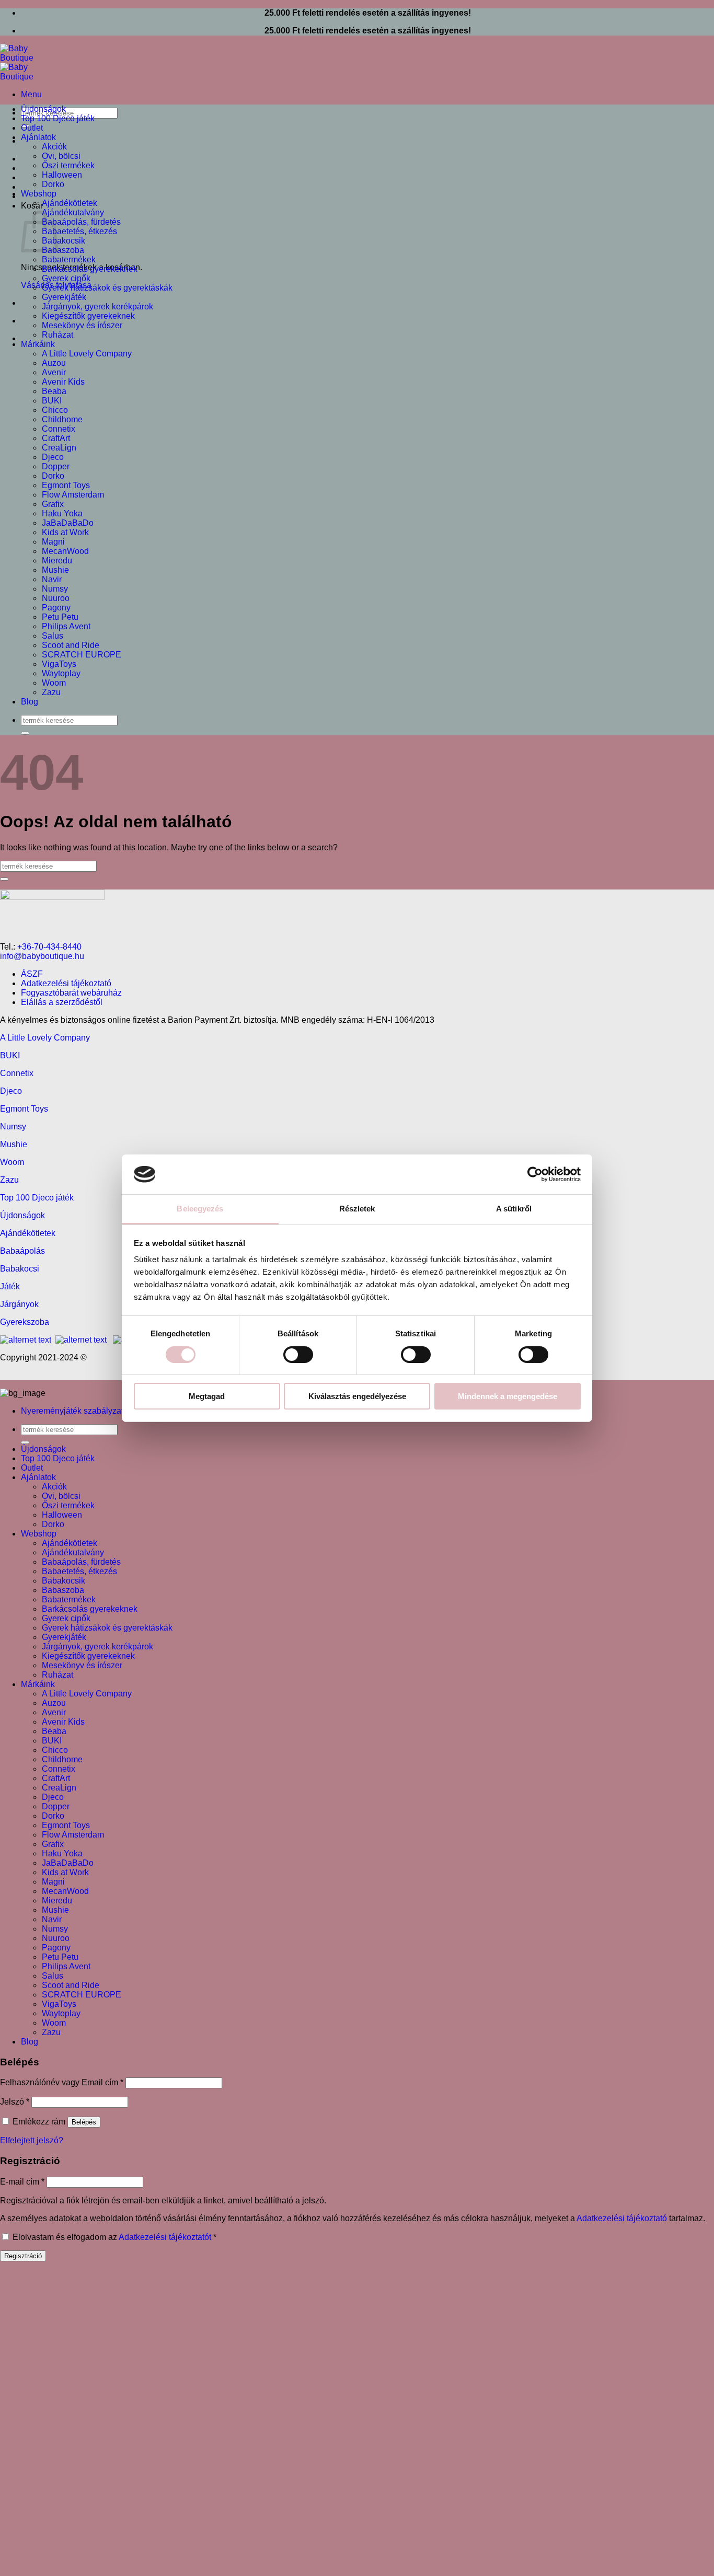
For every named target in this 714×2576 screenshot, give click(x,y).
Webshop (39, 194)
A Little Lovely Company (87, 354)
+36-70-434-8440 (49, 947)
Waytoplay (61, 673)
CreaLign (59, 448)
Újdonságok (43, 109)
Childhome (62, 419)
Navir (52, 579)
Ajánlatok (38, 137)
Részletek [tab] (357, 1209)
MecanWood (65, 551)
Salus (53, 636)
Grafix (53, 504)
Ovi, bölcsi (61, 156)
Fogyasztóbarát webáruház (71, 993)
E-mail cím (22, 2182)
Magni (53, 542)
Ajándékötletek (70, 203)
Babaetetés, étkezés (79, 231)
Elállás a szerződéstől (62, 1002)
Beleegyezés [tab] (200, 1209)
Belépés (84, 2122)
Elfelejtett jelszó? (32, 2140)
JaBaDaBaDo (68, 523)
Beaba (54, 391)
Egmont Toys (66, 485)
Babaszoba (63, 250)
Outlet (32, 128)
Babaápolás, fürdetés (81, 222)
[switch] (298, 1355)
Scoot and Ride (71, 645)
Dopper (56, 466)
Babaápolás (22, 1251)
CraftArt (56, 438)
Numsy (55, 589)
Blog (30, 702)
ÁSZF (32, 974)
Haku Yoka (62, 513)
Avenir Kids (63, 382)
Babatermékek (69, 259)
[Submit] (25, 733)
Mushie (55, 570)
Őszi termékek (68, 165)
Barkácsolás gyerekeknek (90, 269)
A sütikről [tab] (514, 1209)
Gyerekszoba (25, 1322)
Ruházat (57, 335)
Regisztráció (23, 2256)
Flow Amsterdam (73, 495)
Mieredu (57, 561)
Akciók (54, 147)
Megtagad (207, 1396)
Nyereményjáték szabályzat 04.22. (85, 1411)
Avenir (54, 372)
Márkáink (38, 344)
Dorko (53, 184)
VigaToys (59, 664)
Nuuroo (56, 598)
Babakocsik (64, 241)
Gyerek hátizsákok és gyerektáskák (107, 288)
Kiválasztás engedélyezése (357, 1396)
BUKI (52, 401)
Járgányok (19, 1304)
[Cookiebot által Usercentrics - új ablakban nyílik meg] (535, 1174)
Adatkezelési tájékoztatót (165, 2237)
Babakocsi (20, 1269)
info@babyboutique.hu (42, 956)
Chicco (55, 410)
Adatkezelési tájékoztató (66, 983)
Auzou (54, 363)
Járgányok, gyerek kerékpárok (97, 307)
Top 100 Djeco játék (58, 118)
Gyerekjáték (64, 297)
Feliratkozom (285, 2486)
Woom (54, 683)
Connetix (59, 429)
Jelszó (15, 2102)
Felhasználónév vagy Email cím (62, 2082)
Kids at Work (65, 532)
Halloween (62, 175)
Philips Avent (66, 626)
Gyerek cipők (66, 278)
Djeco (53, 457)
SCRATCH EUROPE (82, 655)
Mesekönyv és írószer (82, 325)
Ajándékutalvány (73, 212)
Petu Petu (60, 617)
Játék (10, 1286)
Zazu (51, 692)
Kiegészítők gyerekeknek (88, 316)
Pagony (56, 608)
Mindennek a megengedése (508, 1396)
